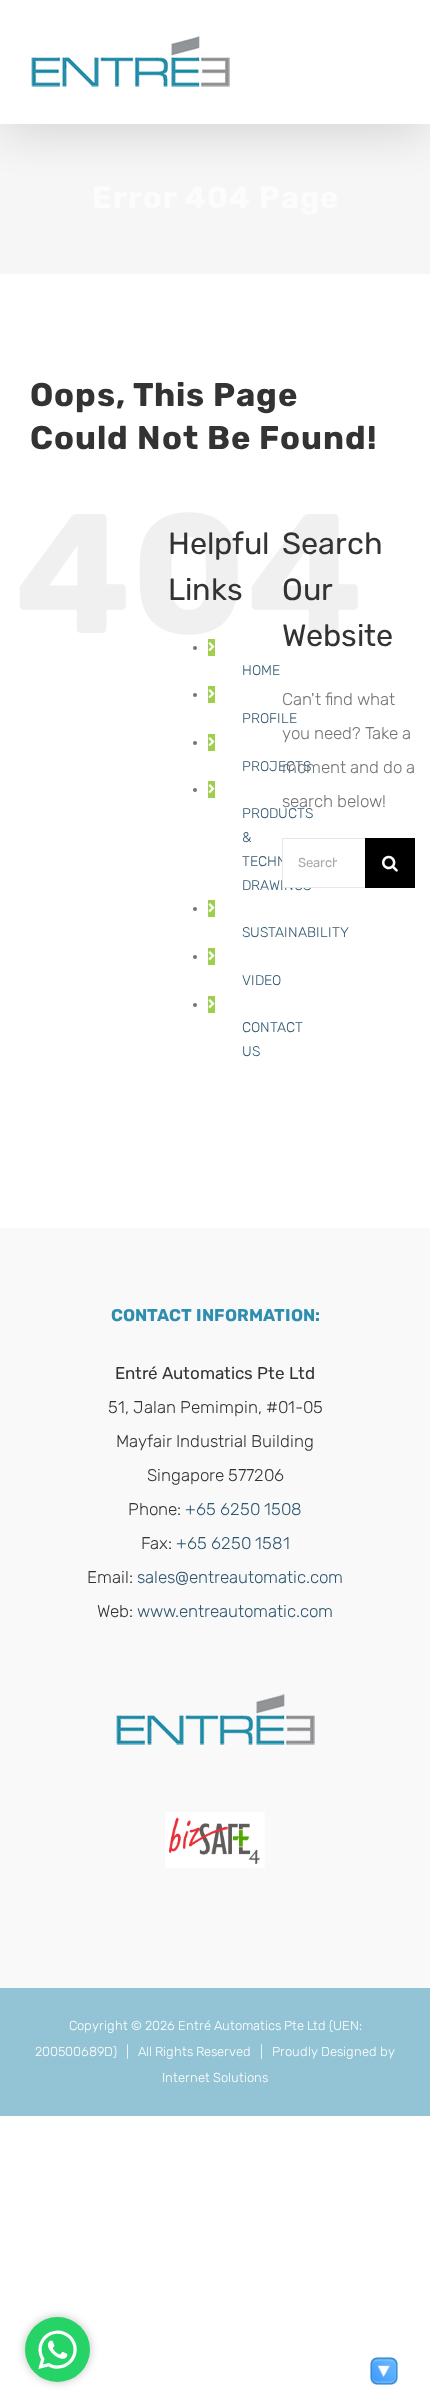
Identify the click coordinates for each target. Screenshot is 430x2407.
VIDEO (261, 980)
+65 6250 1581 (233, 1543)
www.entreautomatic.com (235, 1611)
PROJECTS (276, 766)
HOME (261, 670)
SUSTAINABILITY (295, 932)
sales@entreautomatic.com (240, 1577)
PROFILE (269, 718)
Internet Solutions (215, 2077)
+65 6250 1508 (243, 1509)
